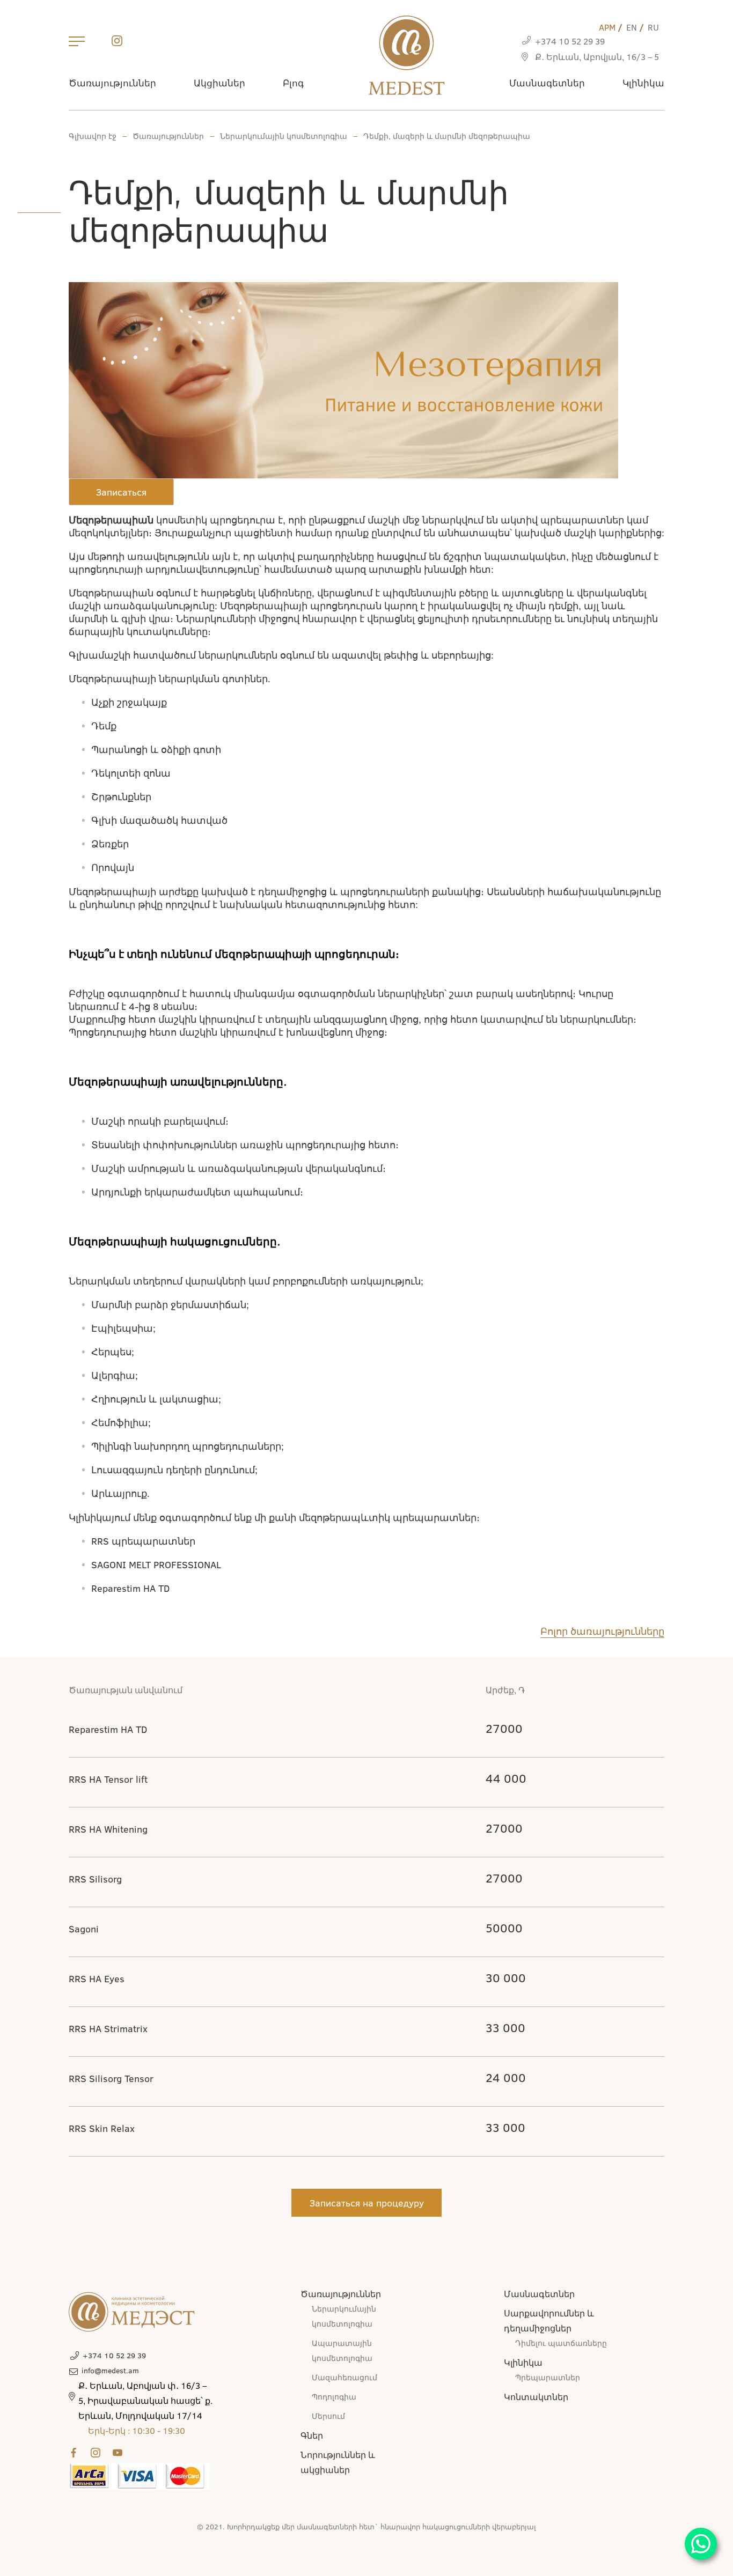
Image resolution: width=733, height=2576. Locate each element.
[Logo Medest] (406, 55)
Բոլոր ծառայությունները (602, 1631)
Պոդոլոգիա (334, 2397)
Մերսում (328, 2416)
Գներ (312, 2435)
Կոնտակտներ (536, 2397)
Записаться (121, 492)
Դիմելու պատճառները (561, 2343)
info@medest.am (110, 2370)
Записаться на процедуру (367, 2203)
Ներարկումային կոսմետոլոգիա (284, 136)
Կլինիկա (643, 83)
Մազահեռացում (344, 2377)
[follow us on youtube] (120, 2453)
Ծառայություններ (112, 83)
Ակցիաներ (219, 83)
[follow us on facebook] (76, 2453)
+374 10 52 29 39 (570, 41)
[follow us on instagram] (117, 43)
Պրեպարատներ (548, 2377)
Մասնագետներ (547, 83)
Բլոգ (293, 83)
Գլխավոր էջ (93, 136)
